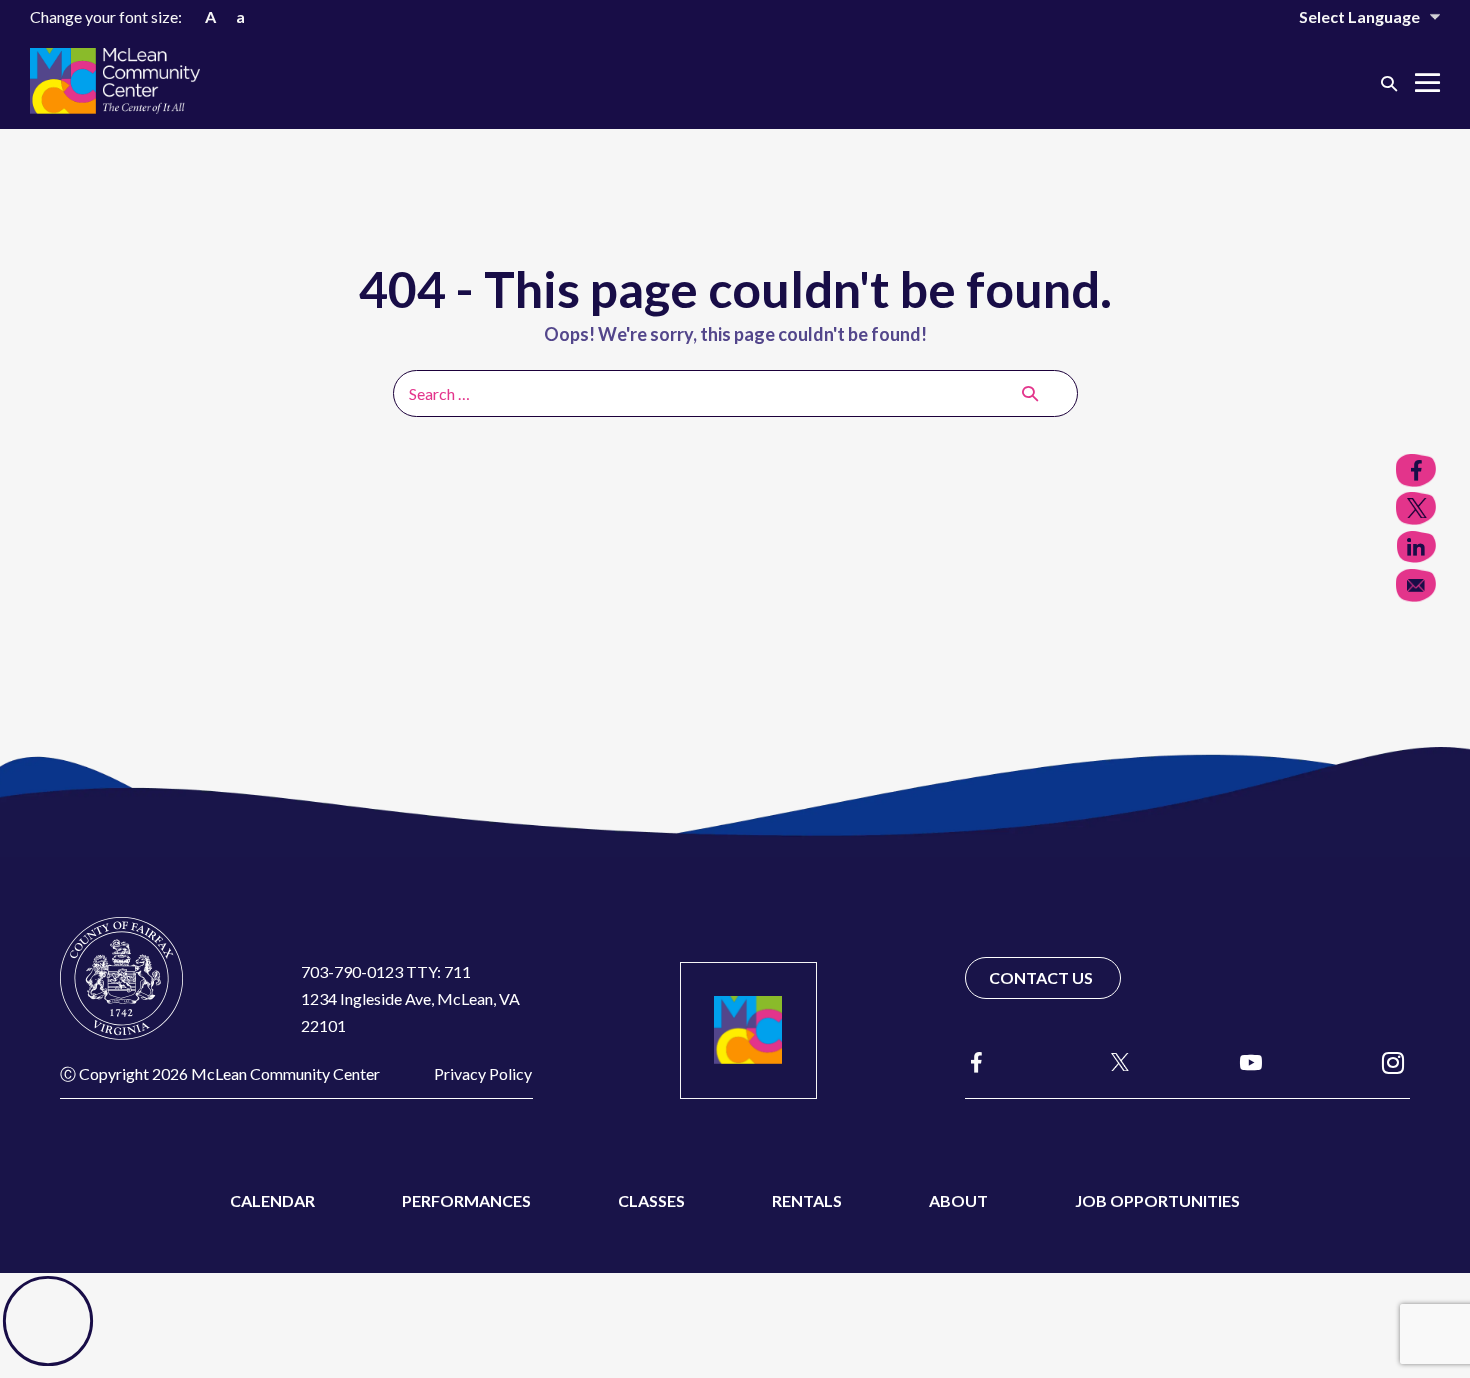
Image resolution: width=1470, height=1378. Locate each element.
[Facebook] (977, 1062)
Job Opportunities (1157, 1200)
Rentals (807, 1200)
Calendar (272, 1200)
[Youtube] (1251, 1061)
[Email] (1416, 585)
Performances (466, 1200)
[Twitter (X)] (1111, 1062)
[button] (1389, 82)
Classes (651, 1200)
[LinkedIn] (1416, 547)
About (958, 1200)
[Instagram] (1393, 1061)
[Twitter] (1416, 508)
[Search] (1030, 393)
